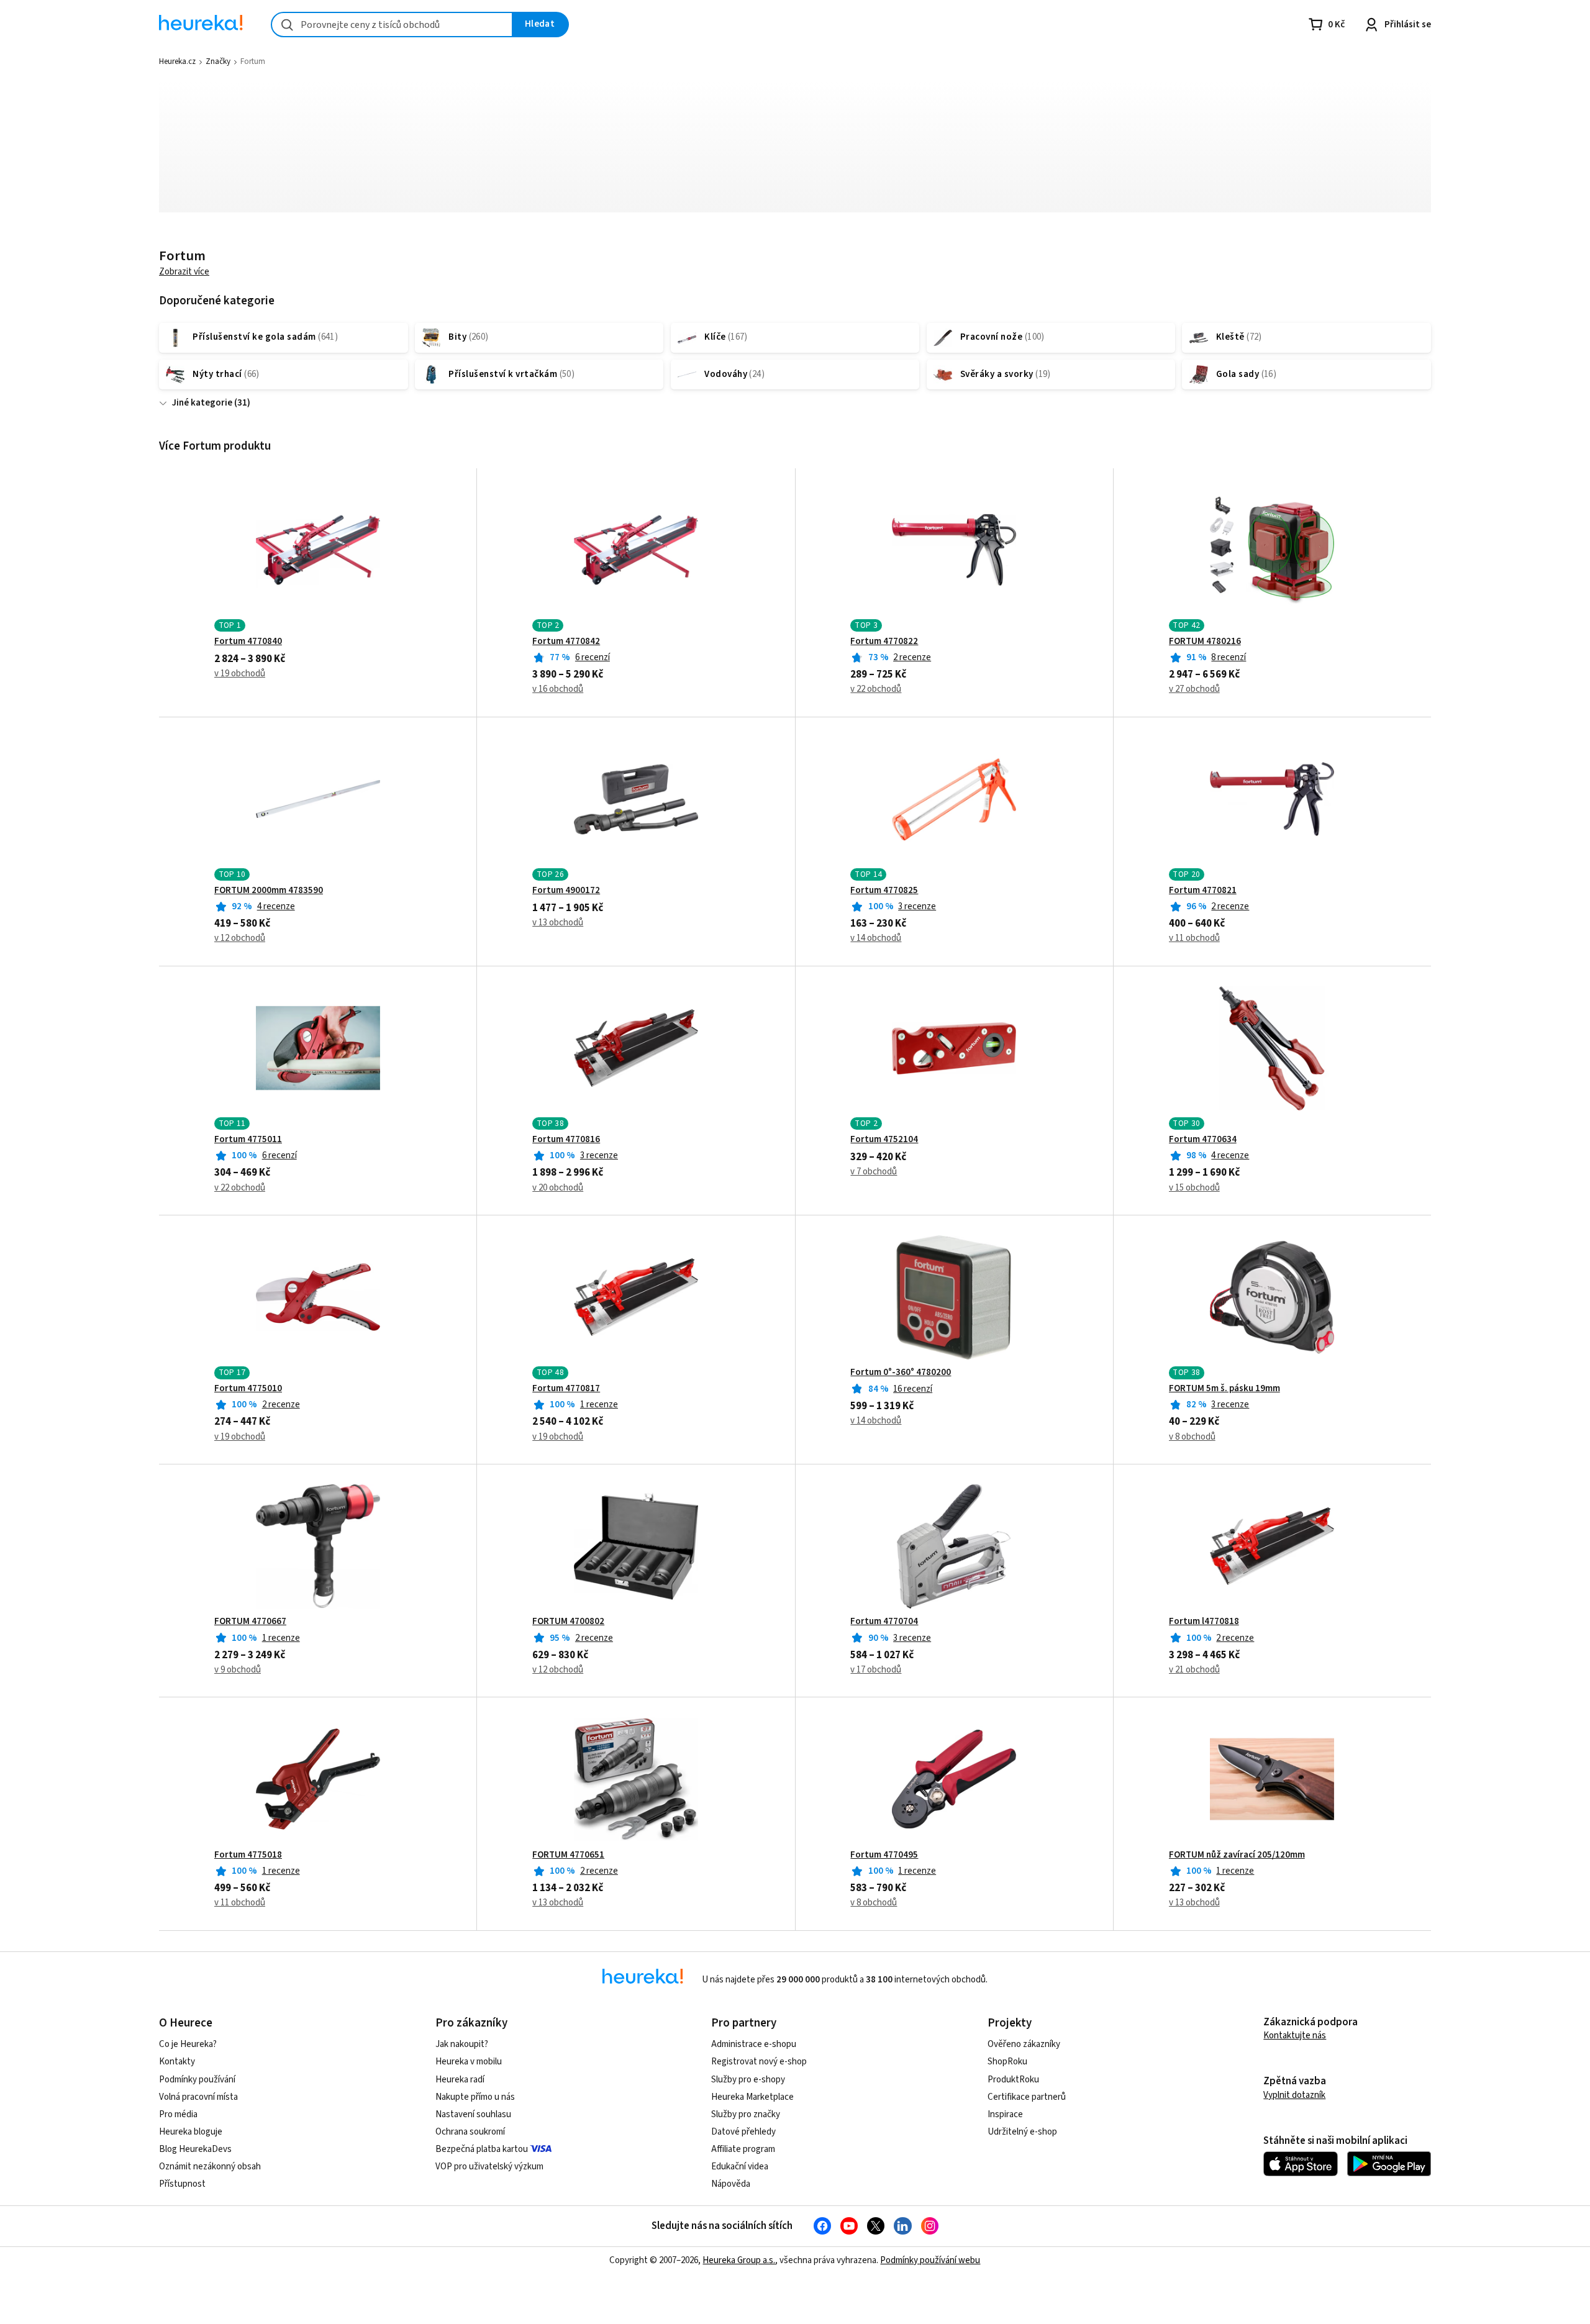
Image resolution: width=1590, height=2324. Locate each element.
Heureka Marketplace (752, 2097)
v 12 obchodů (240, 938)
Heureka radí (460, 2080)
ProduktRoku (1013, 2080)
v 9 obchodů (238, 1670)
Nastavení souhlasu (473, 2114)
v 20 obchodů (558, 1188)
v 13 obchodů (558, 923)
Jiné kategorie (202, 403)
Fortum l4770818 (1204, 1622)
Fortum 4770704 (884, 1622)
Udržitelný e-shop (1022, 2132)
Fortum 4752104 (884, 1140)
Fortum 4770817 (566, 1389)
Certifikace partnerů (1027, 2097)
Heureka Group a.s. (739, 2260)
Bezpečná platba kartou (482, 2149)
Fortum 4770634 (1203, 1140)
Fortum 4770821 (1203, 891)
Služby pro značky (746, 2114)
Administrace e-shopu (754, 2044)
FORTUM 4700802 (568, 1622)
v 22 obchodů (876, 689)
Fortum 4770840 (248, 642)
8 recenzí (1229, 657)
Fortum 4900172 (566, 891)
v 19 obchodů (240, 674)
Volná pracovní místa (198, 2097)
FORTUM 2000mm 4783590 (269, 891)
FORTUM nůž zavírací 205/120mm (1237, 1855)
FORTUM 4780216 (1205, 642)
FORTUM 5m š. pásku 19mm (1224, 1389)
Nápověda (731, 2184)
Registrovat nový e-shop (759, 2062)
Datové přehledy (743, 2132)
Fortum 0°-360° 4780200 (901, 1373)
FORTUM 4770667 (250, 1622)
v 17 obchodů (876, 1670)
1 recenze (599, 1405)
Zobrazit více (184, 272)
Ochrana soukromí (470, 2132)
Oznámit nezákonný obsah (210, 2167)
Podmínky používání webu (930, 2260)
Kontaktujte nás (1295, 2036)
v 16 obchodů (558, 689)
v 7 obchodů (874, 1172)
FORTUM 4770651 (568, 1855)
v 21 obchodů (1194, 1670)
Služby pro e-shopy (748, 2080)
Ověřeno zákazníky (1024, 2044)
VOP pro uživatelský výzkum (489, 2167)
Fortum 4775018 (248, 1855)
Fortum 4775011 (248, 1140)
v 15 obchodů (1194, 1188)
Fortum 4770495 (884, 1855)
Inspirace (1005, 2114)
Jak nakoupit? (462, 2044)
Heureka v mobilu (469, 2062)
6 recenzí (593, 657)
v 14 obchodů (876, 938)
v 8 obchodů (1192, 1437)
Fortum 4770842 (566, 642)
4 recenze (276, 906)
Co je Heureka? (188, 2044)
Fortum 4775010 (248, 1389)
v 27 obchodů (1194, 689)
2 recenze (912, 657)
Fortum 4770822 (884, 642)
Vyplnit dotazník (1294, 2095)
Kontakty (177, 2062)
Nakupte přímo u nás (475, 2097)
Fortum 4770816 (566, 1140)
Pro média (178, 2114)
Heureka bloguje (191, 2132)
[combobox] (392, 25)
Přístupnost (182, 2184)
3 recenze (917, 906)
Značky (218, 61)
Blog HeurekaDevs (195, 2149)
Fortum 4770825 (884, 891)
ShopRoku (1007, 2062)
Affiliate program (743, 2149)
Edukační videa (740, 2167)
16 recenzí (913, 1389)
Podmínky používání (197, 2080)
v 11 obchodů (1194, 938)
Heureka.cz (177, 61)
